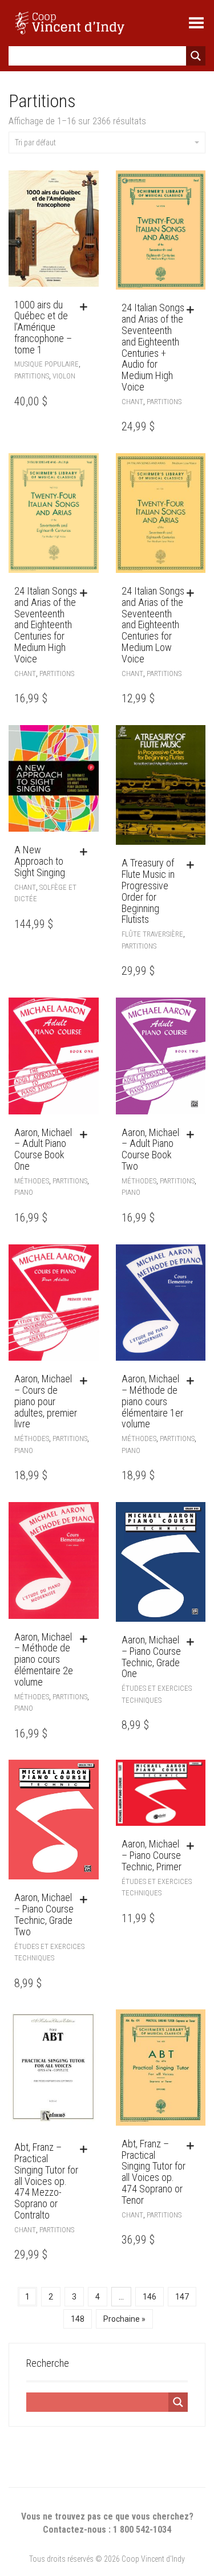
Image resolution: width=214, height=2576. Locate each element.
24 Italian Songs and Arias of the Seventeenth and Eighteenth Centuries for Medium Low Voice (153, 625)
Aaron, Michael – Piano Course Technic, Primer (152, 1855)
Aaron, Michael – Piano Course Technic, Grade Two (44, 1914)
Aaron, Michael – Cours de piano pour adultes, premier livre (46, 1401)
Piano (24, 1192)
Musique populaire (47, 364)
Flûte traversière (152, 934)
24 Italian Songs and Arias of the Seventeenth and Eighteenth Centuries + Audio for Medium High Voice (153, 347)
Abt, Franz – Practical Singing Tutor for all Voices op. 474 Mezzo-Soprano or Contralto (46, 2181)
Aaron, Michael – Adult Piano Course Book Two (150, 1149)
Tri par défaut (35, 143)
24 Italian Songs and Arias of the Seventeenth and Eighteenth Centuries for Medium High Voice (46, 625)
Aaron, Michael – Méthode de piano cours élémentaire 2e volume (44, 1659)
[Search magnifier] (196, 56)
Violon (64, 376)
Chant (132, 402)
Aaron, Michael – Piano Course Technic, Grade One (151, 1657)
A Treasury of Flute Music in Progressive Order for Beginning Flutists (148, 891)
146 (150, 2297)
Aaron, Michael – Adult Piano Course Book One (43, 1149)
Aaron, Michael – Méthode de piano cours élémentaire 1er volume (152, 1401)
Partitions (32, 376)
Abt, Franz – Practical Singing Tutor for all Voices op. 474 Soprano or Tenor (154, 2172)
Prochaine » (124, 2319)
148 (78, 2319)
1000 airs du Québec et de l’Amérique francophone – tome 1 (43, 327)
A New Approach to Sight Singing (40, 861)
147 (182, 2297)
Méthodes (32, 1181)
